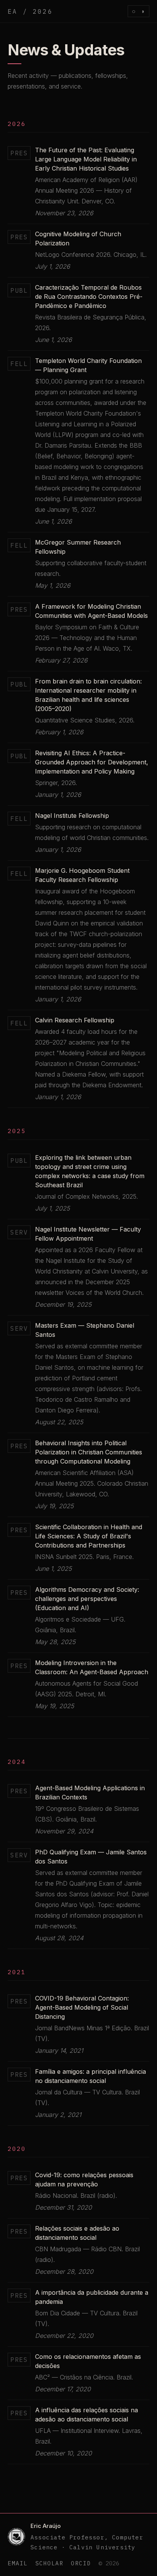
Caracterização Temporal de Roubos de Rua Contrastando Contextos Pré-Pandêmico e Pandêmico (89, 297)
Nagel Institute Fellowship (72, 816)
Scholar (50, 2563)
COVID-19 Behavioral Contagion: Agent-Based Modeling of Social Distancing (82, 2007)
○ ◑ (139, 11)
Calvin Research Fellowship (75, 1020)
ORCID (81, 2563)
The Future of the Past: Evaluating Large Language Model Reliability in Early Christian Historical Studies (86, 159)
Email (18, 2563)
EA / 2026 (30, 11)
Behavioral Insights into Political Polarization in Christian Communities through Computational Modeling (89, 1452)
